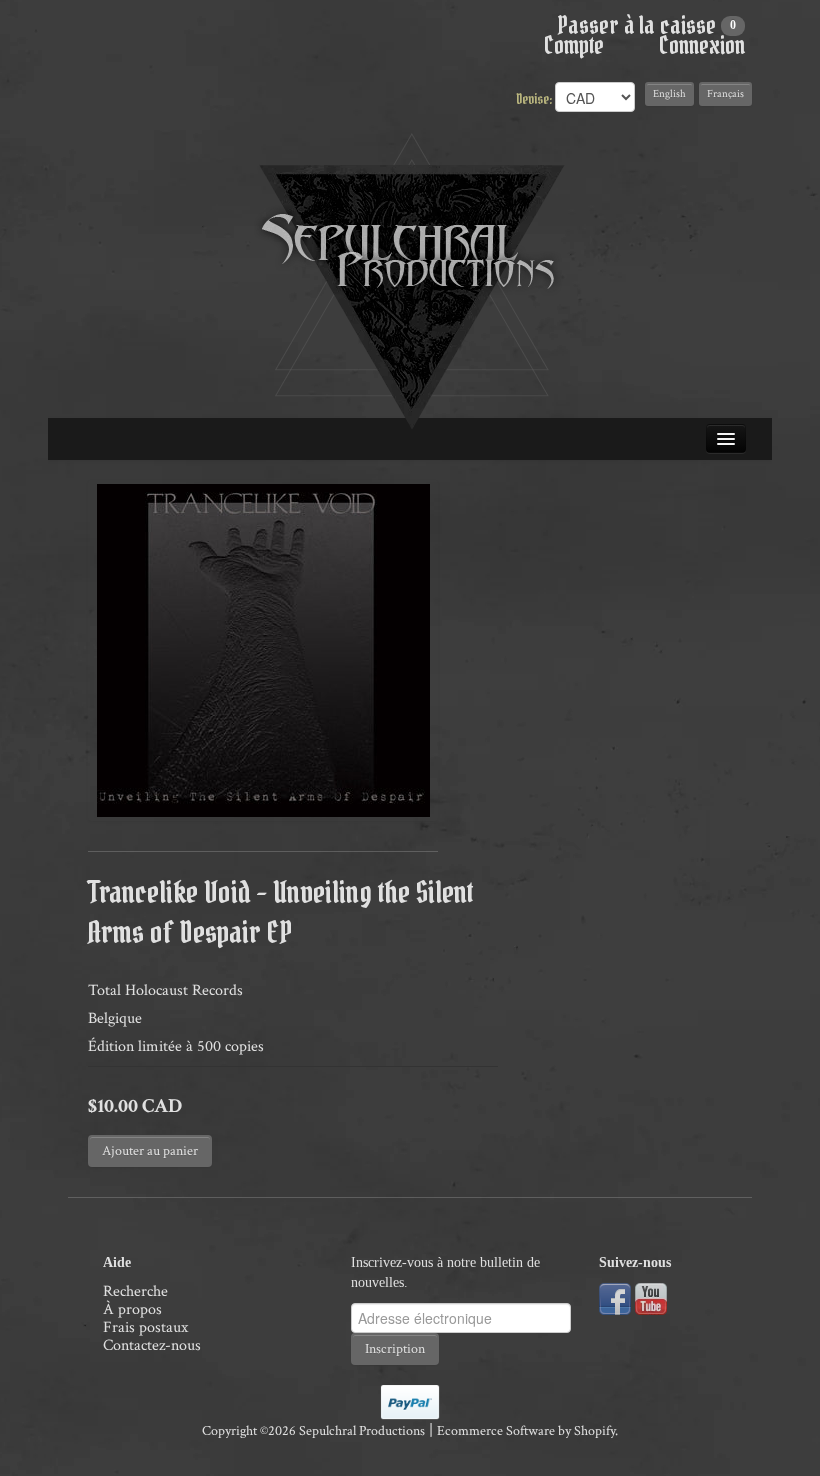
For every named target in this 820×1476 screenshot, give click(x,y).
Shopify (594, 1431)
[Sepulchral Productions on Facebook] (615, 1297)
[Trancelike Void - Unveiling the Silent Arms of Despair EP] (263, 650)
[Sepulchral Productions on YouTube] (651, 1297)
